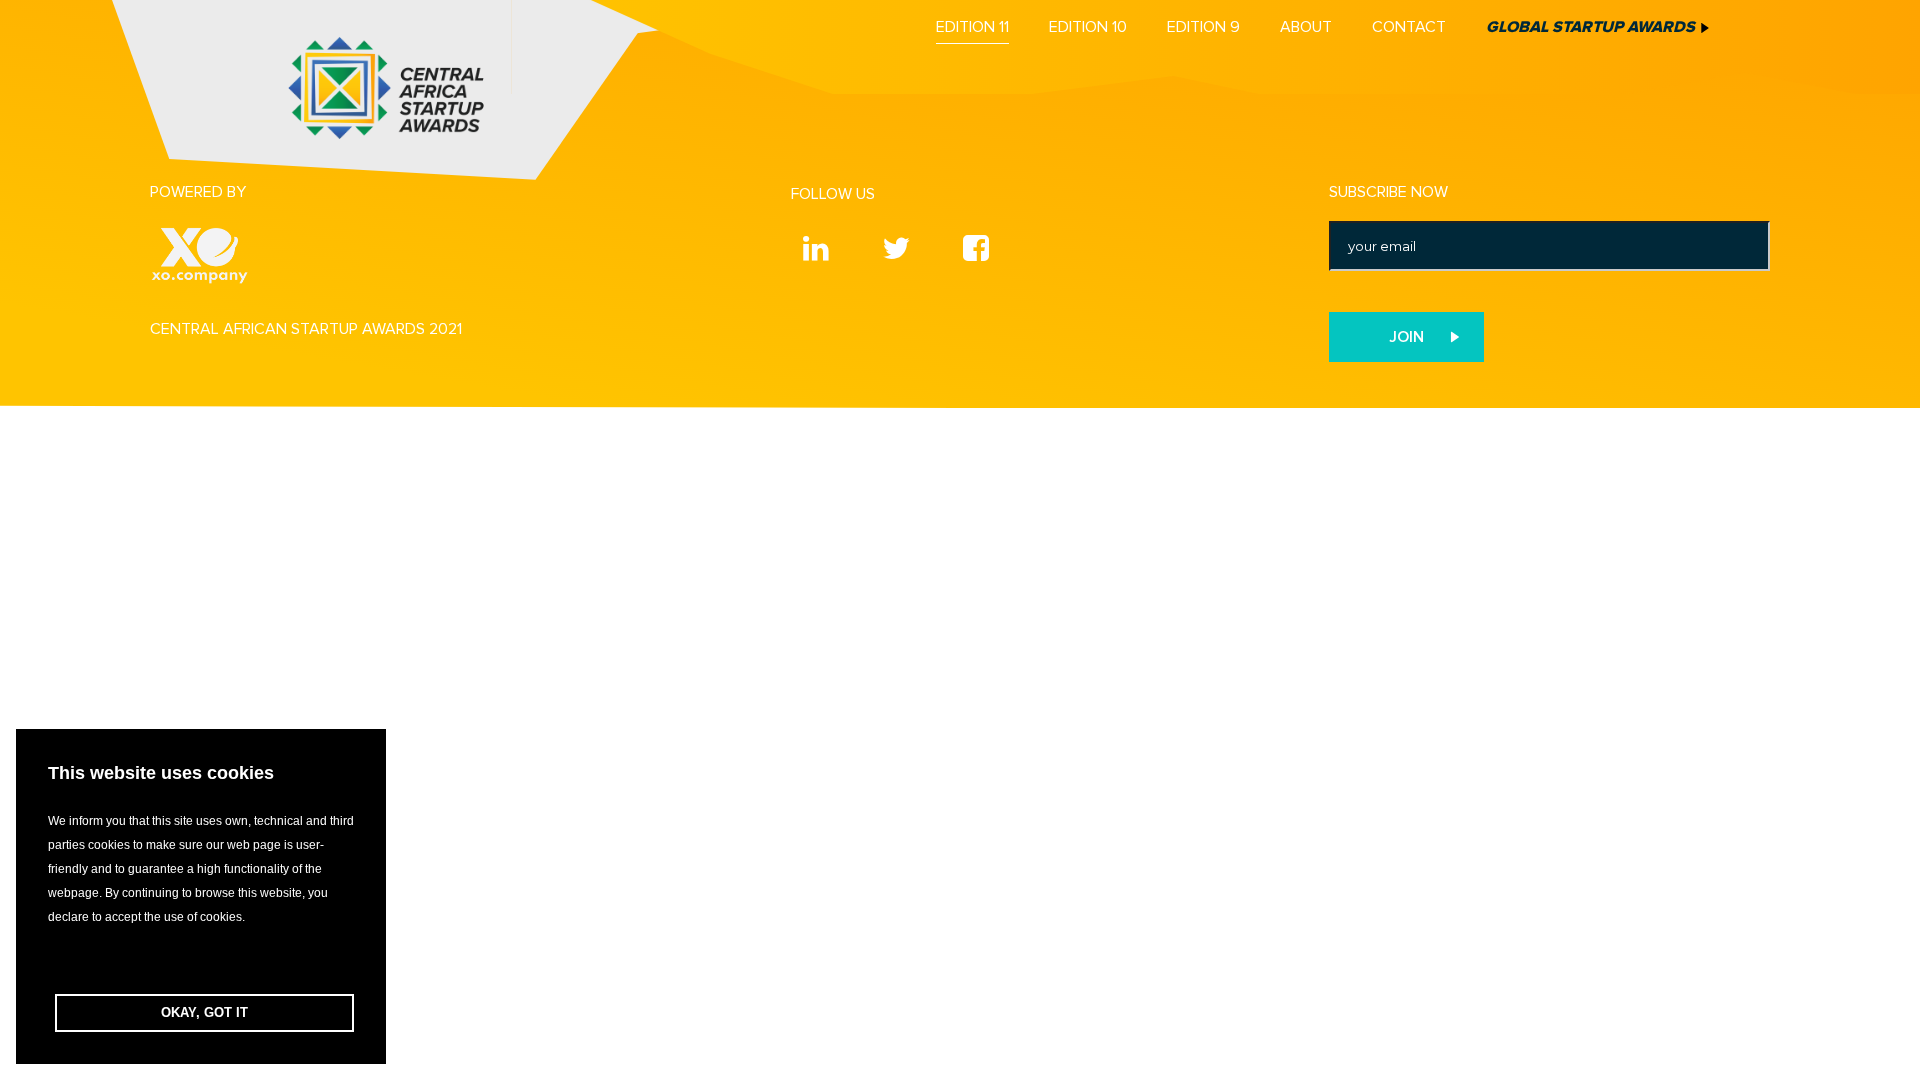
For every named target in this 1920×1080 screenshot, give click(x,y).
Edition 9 (1203, 27)
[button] (201, 961)
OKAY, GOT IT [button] (204, 1012)
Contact (1409, 27)
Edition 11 (972, 27)
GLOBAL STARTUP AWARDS (1590, 27)
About (1306, 27)
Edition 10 (1088, 27)
